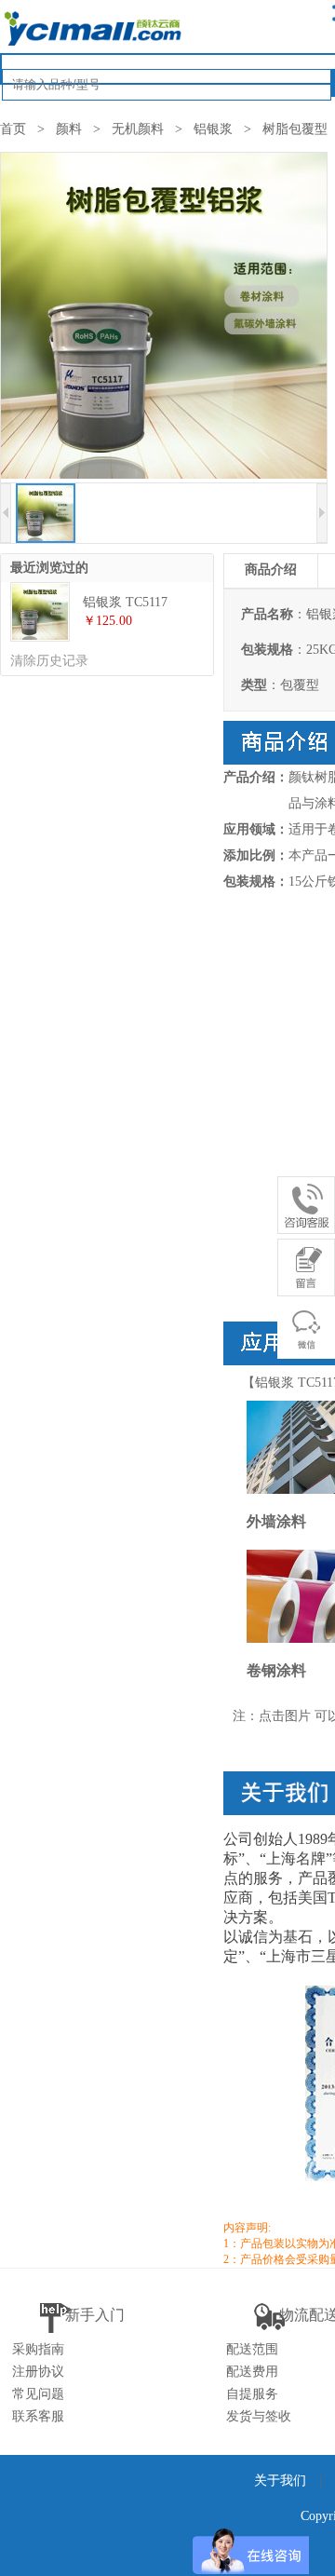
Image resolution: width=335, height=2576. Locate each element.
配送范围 (252, 2349)
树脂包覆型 (295, 129)
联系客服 (38, 2416)
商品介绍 (271, 569)
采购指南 (38, 2349)
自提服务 (252, 2394)
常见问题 (38, 2394)
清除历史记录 (49, 661)
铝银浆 (213, 129)
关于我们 (280, 2481)
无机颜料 (138, 129)
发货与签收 (259, 2416)
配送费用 (252, 2372)
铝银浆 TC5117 (125, 602)
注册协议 (38, 2372)
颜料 (69, 129)
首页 (13, 129)
